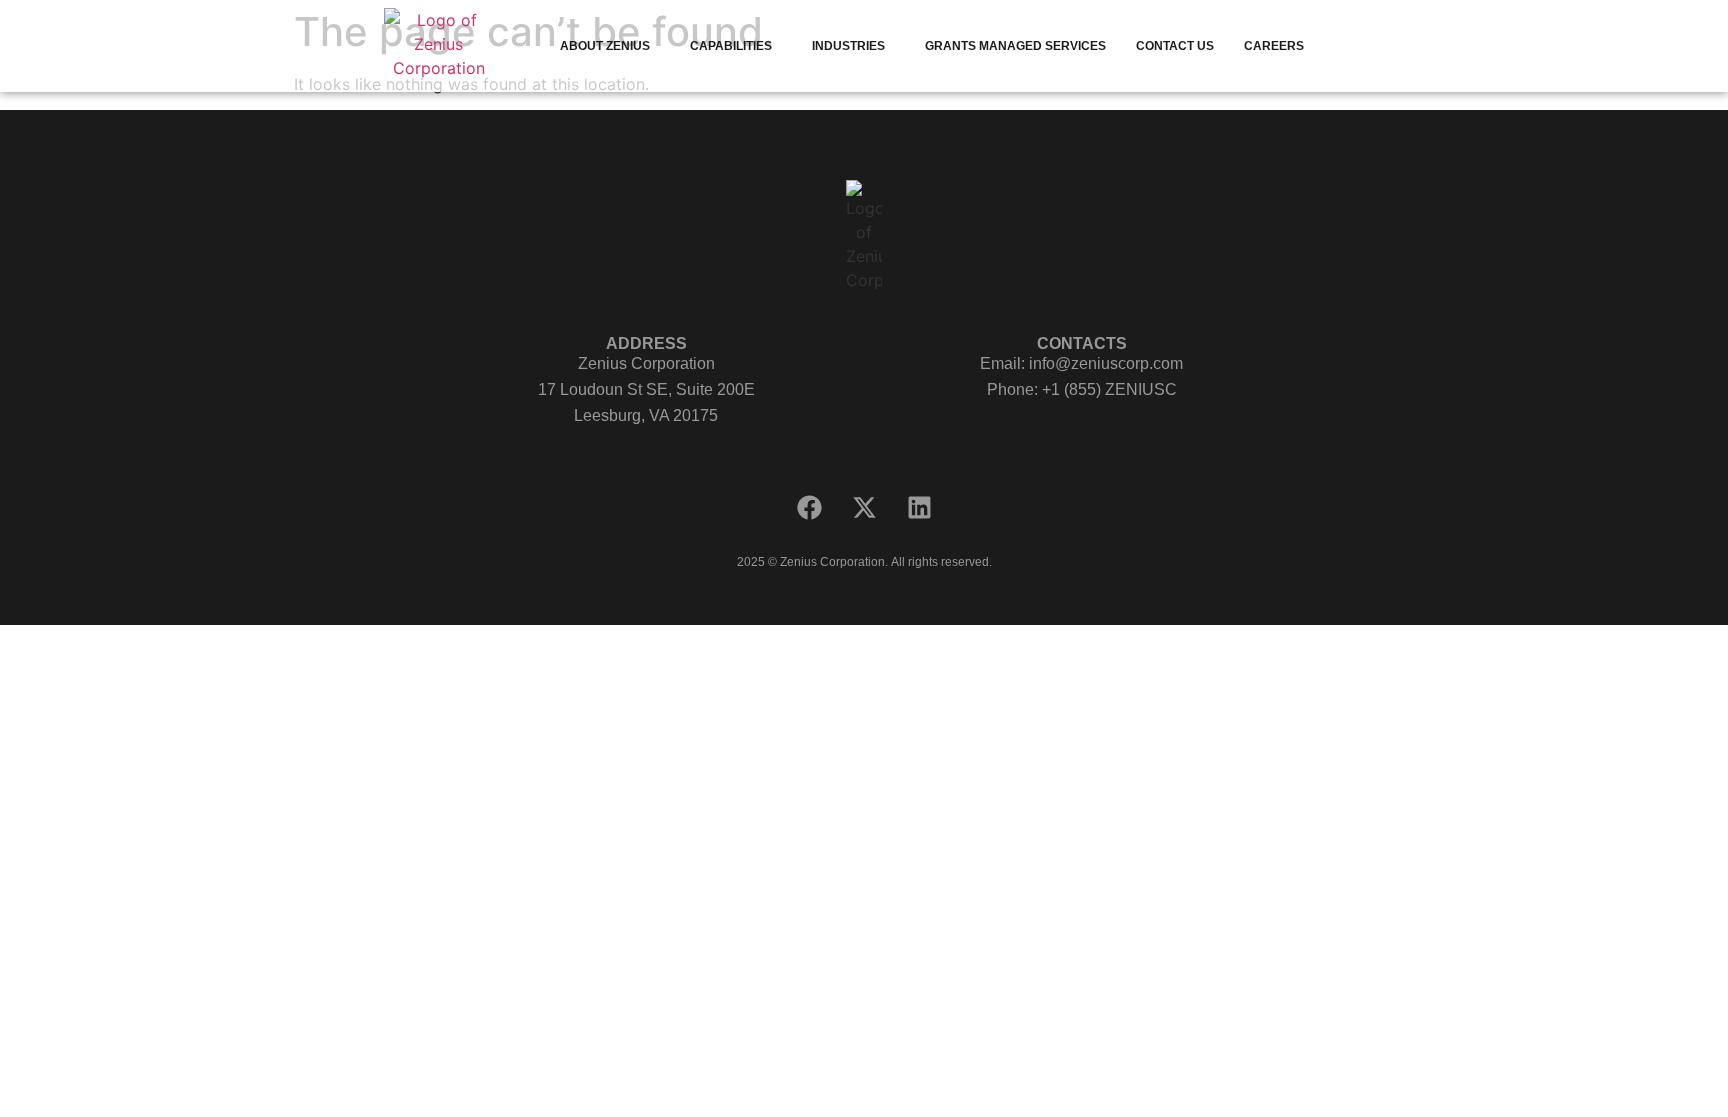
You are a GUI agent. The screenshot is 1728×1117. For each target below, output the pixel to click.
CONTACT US (1175, 46)
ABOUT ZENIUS (605, 46)
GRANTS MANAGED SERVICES (1015, 46)
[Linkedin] (919, 508)
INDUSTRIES (848, 46)
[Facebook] (809, 508)
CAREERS (1274, 46)
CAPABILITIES (731, 46)
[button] (610, 46)
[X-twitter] (864, 508)
